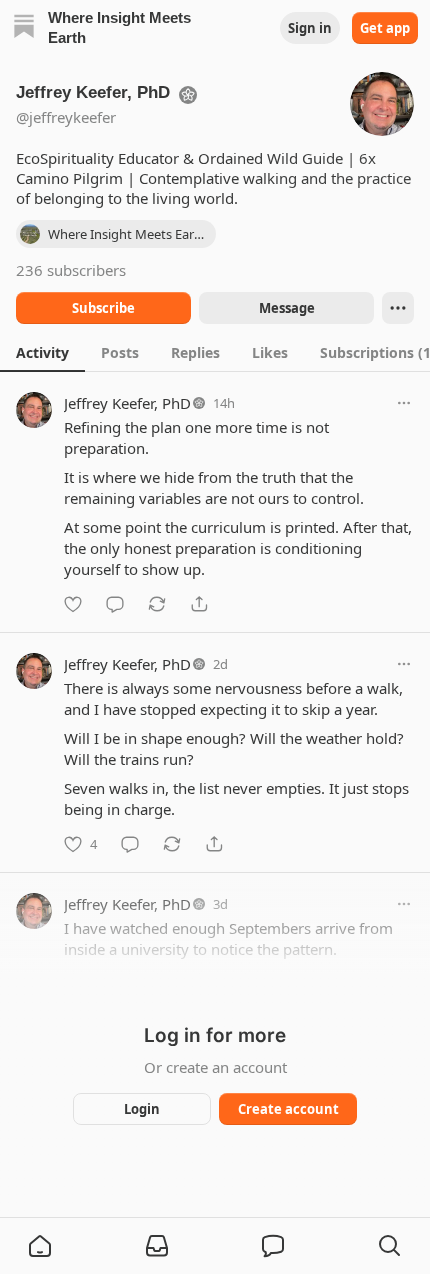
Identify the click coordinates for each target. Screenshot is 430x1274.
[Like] (73, 604)
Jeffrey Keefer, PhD (127, 403)
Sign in (310, 28)
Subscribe (103, 308)
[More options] (404, 403)
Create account (288, 1109)
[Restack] (157, 604)
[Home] (24, 28)
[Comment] (115, 604)
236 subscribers (71, 270)
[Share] (199, 604)
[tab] (42, 352)
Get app (385, 28)
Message (287, 308)
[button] (40, 1246)
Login (142, 1109)
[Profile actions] (398, 308)
